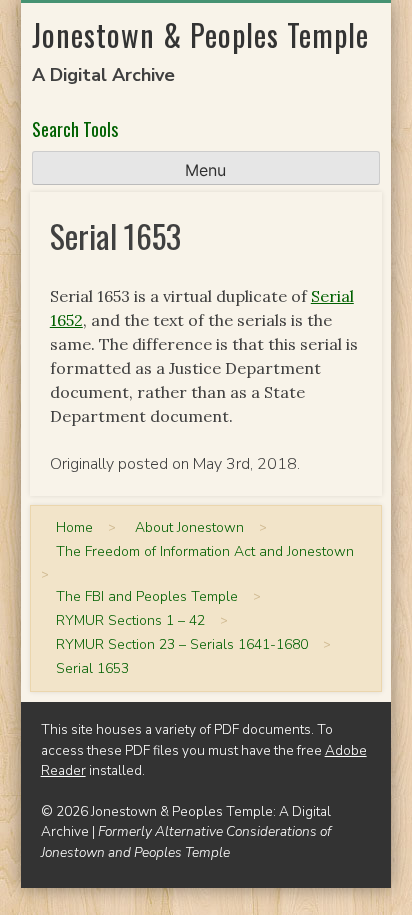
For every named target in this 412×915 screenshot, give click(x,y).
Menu (205, 170)
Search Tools (75, 129)
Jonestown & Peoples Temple (200, 34)
